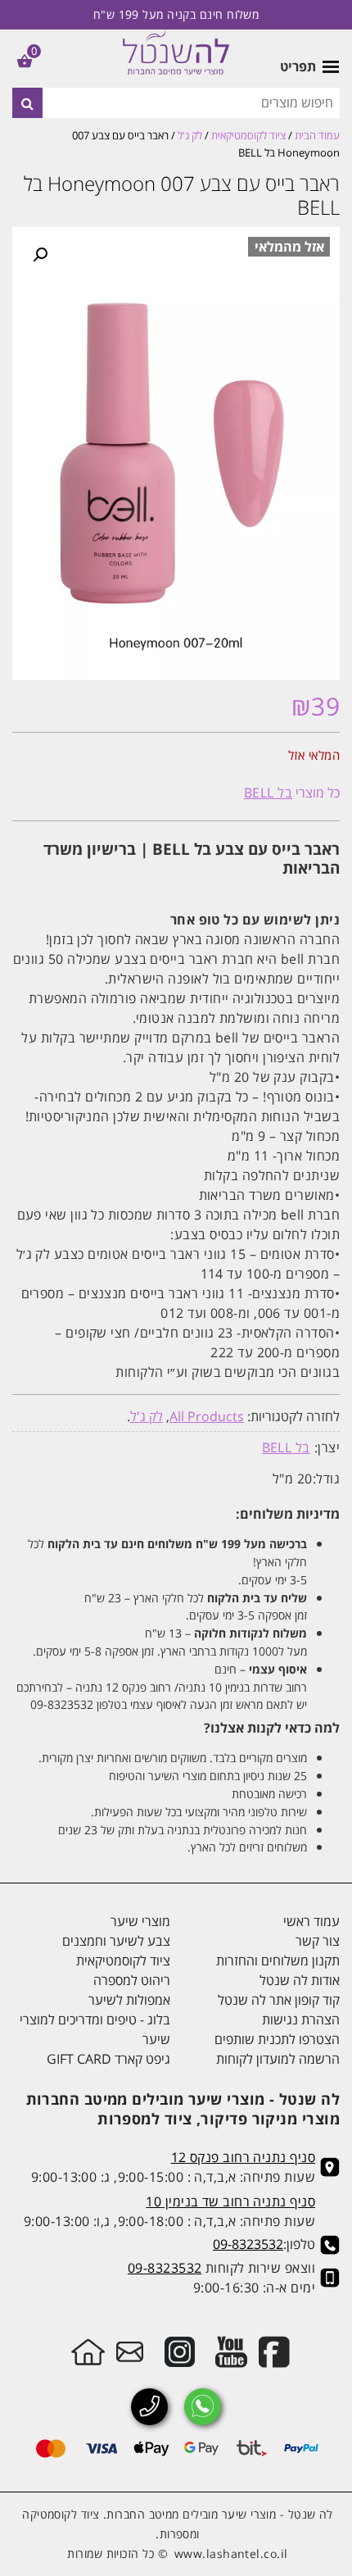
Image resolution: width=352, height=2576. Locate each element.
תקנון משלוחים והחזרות (278, 1960)
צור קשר (318, 1941)
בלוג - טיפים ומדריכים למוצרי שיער (95, 2029)
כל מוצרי (292, 793)
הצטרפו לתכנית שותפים (277, 2039)
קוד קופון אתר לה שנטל (279, 2000)
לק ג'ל (190, 135)
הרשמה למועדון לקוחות (278, 2059)
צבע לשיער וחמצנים (116, 1941)
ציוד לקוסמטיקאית (248, 135)
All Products (207, 1416)
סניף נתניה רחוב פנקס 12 (243, 2157)
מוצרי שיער (140, 1921)
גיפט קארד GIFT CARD (108, 2059)
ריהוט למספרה (132, 1980)
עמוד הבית (317, 135)
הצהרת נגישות (301, 2019)
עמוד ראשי (311, 1921)
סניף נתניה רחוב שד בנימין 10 (230, 2201)
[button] (40, 255)
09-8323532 (248, 2244)
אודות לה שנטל (300, 1980)
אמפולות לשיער (129, 2000)
